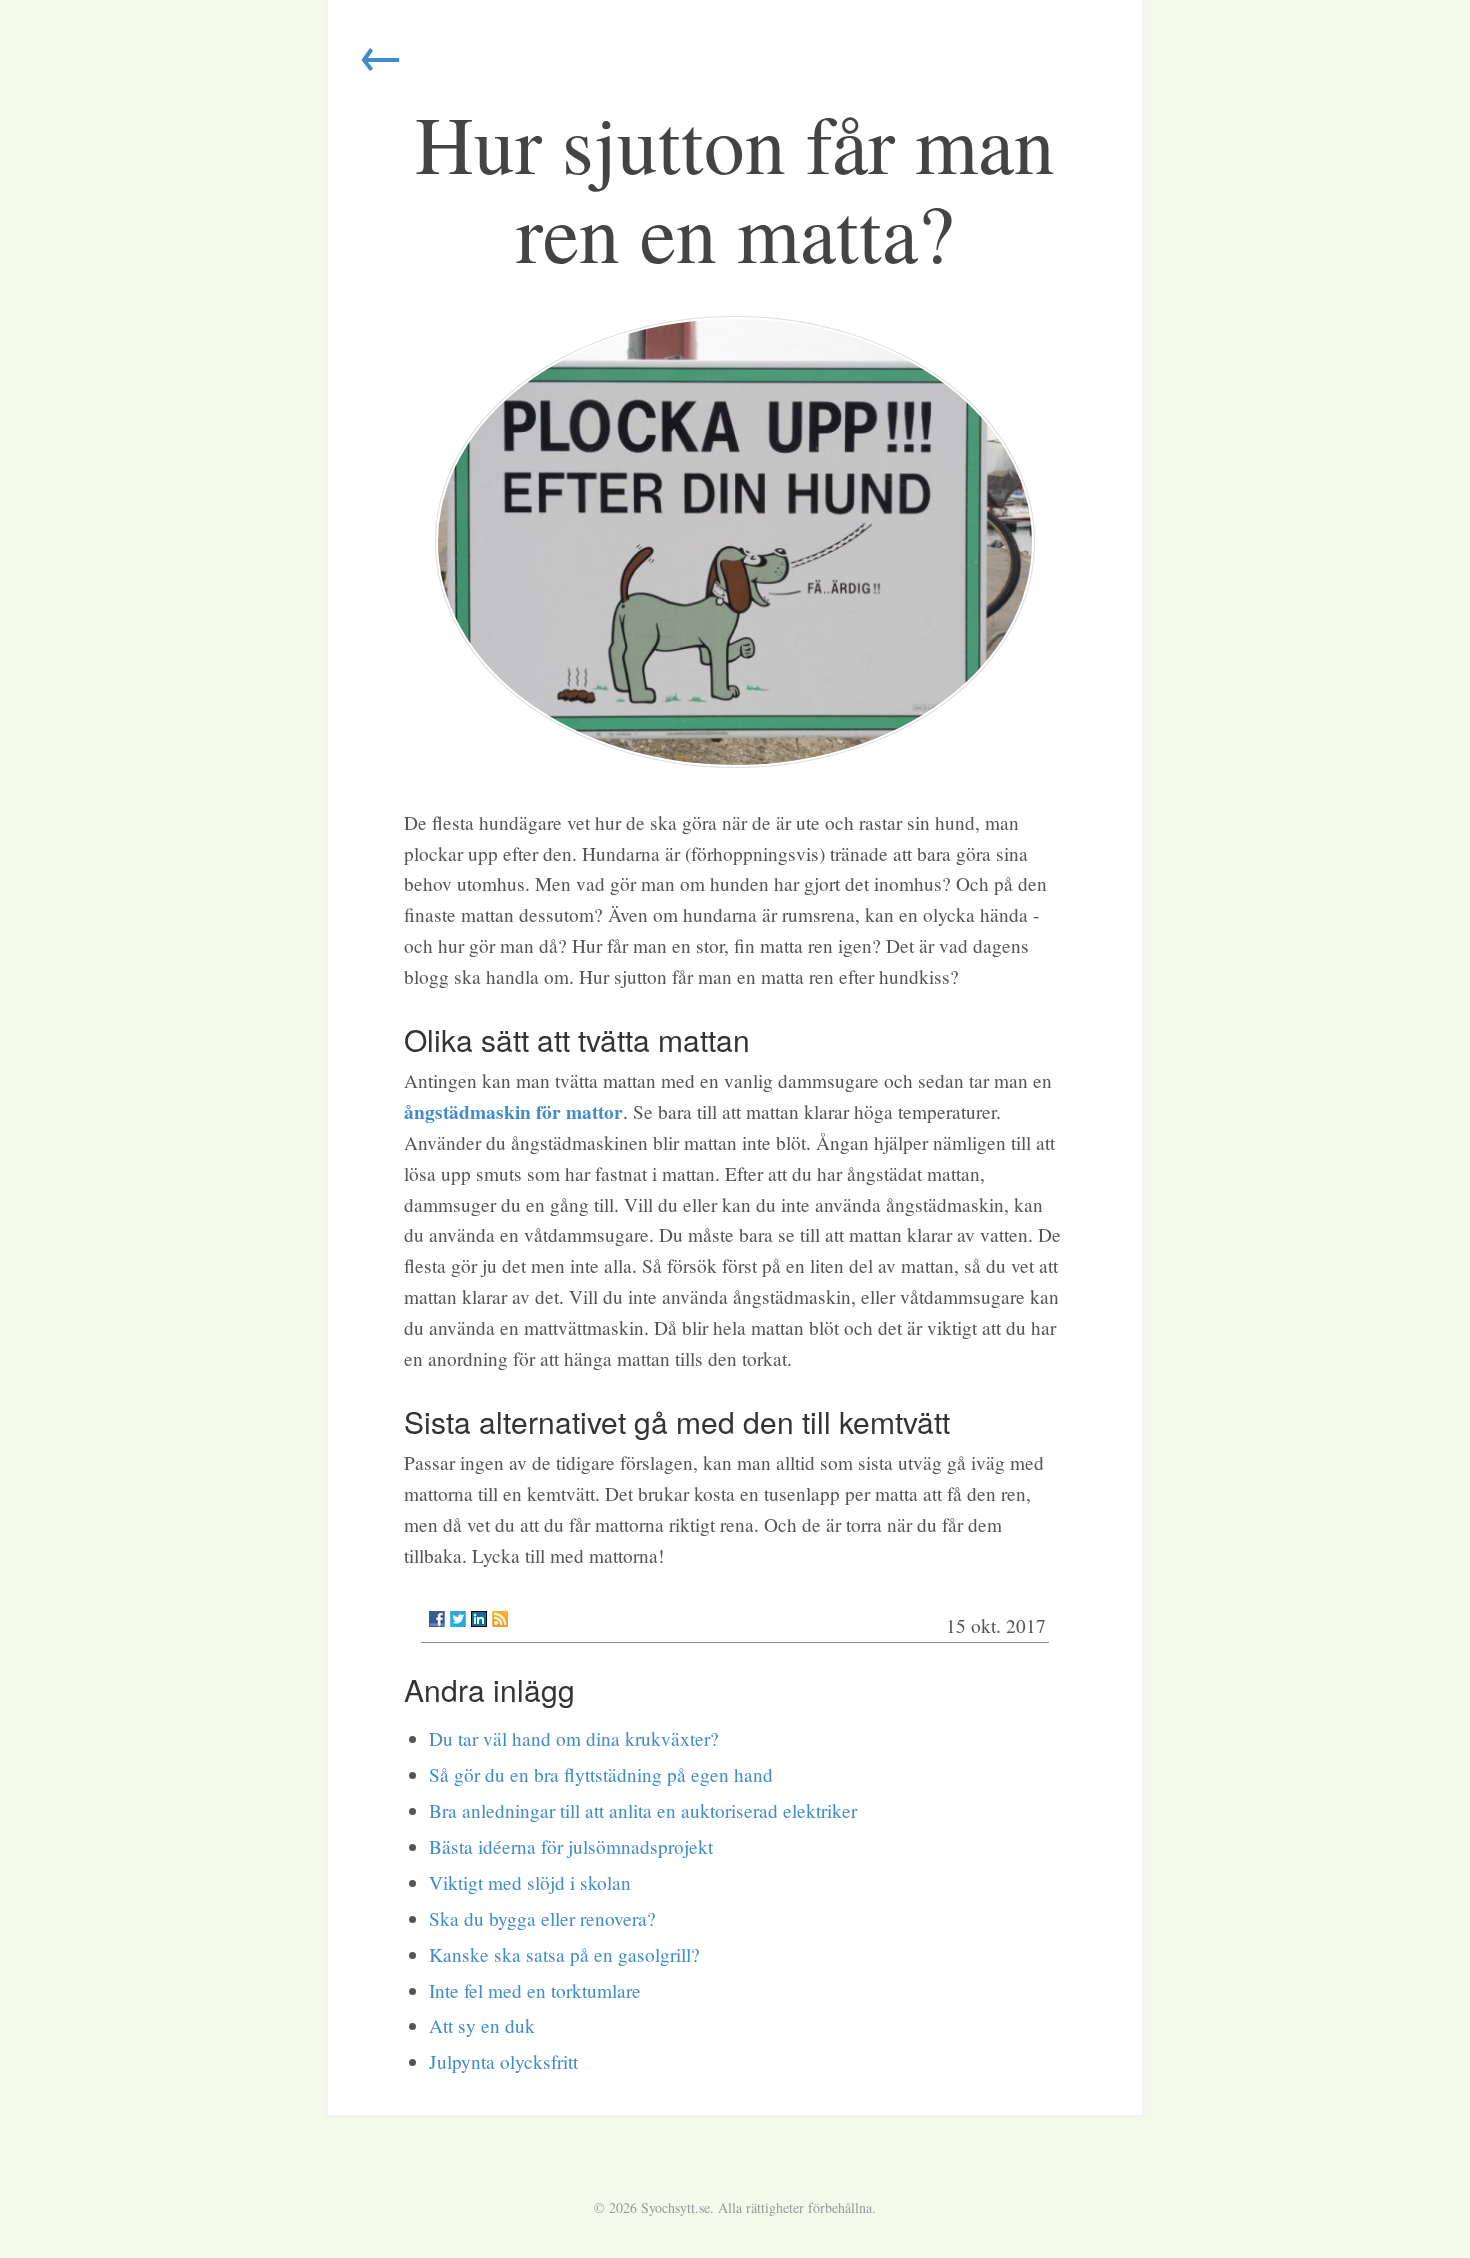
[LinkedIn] (479, 1619)
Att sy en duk (482, 2025)
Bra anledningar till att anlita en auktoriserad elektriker (643, 1810)
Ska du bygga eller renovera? (542, 1918)
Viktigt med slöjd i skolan (530, 1882)
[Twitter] (458, 1619)
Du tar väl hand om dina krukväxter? (574, 1738)
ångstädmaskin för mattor (513, 1111)
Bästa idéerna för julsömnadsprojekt (571, 1846)
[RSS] (500, 1619)
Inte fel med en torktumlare (535, 1990)
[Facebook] (437, 1619)
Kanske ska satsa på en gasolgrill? (564, 1954)
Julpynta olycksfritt (503, 2061)
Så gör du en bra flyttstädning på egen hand (601, 1774)
